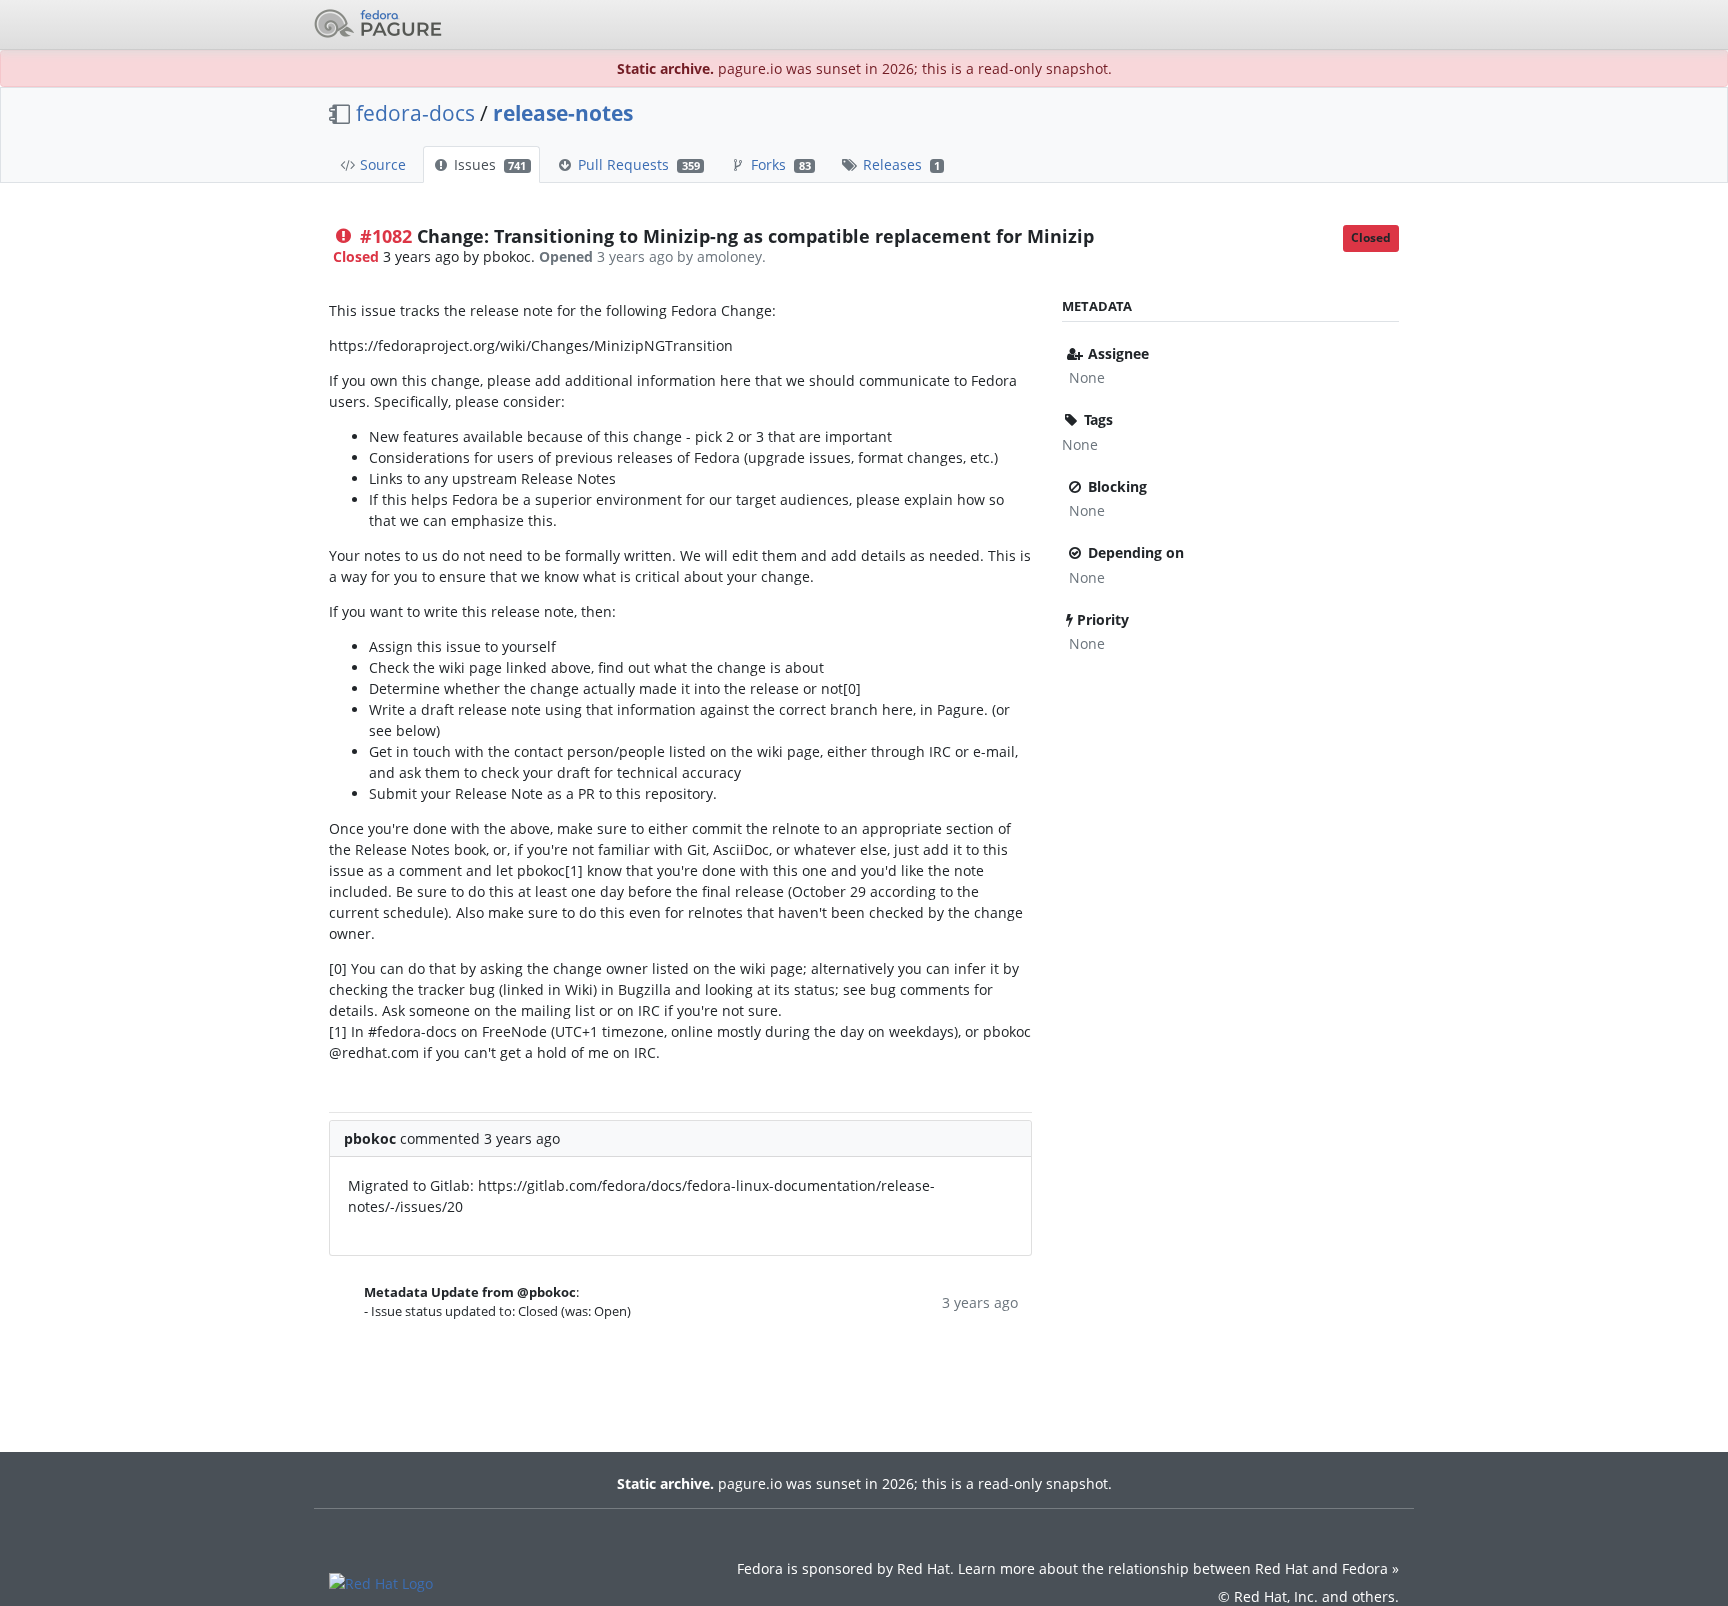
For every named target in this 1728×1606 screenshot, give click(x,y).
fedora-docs (415, 113)
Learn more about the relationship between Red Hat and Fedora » (1178, 1568)
